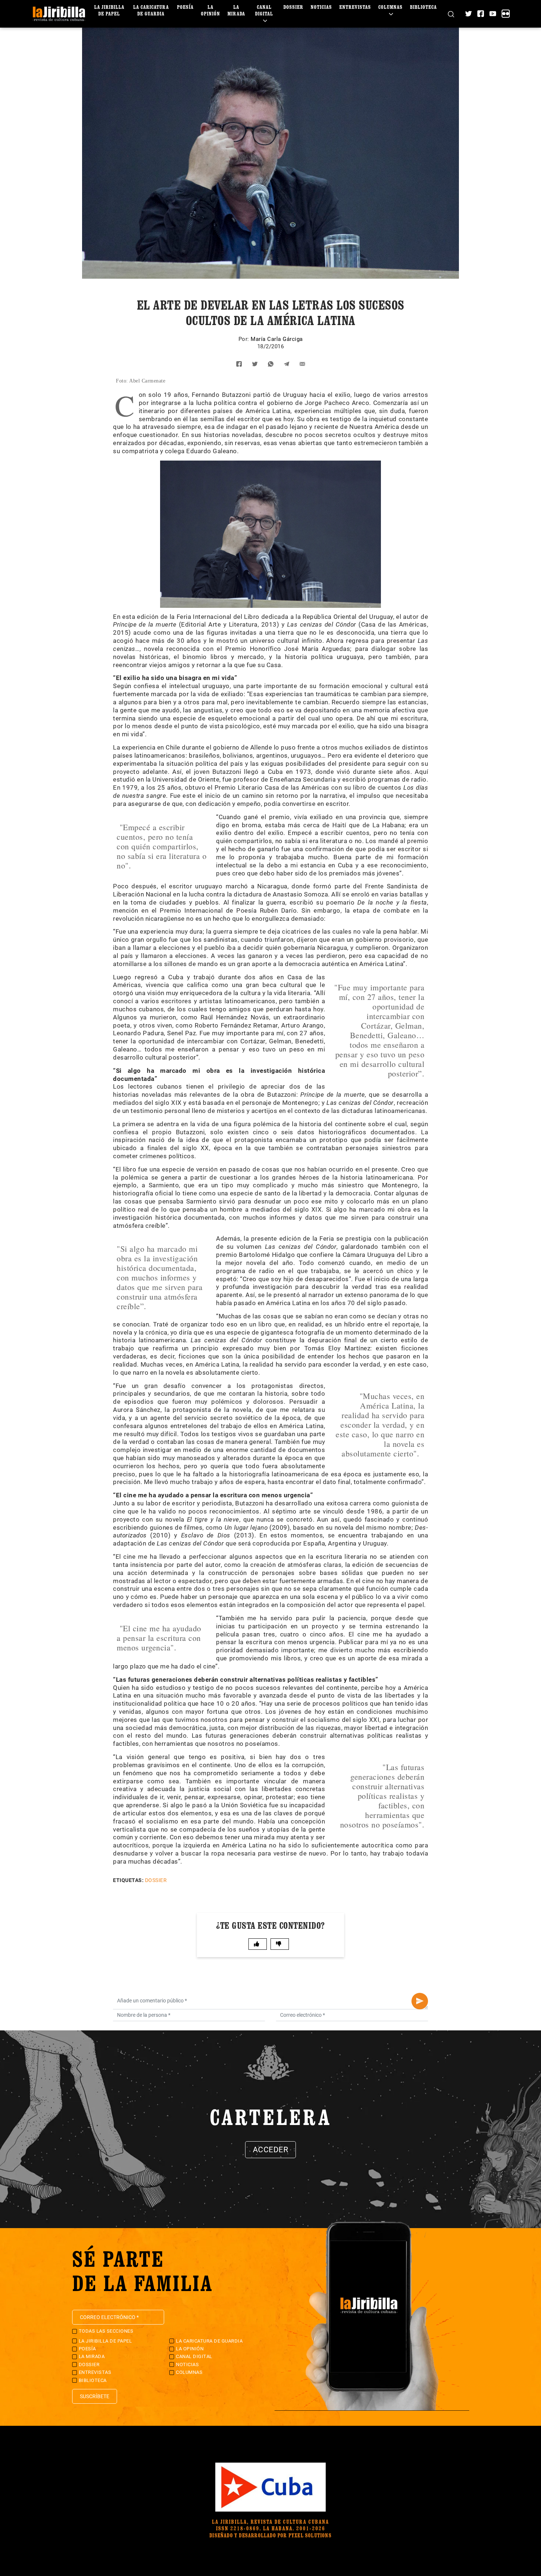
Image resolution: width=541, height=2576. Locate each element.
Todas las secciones (106, 2331)
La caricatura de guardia (151, 10)
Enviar (420, 2001)
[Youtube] (493, 14)
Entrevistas (355, 7)
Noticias (321, 7)
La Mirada (236, 10)
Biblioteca (423, 7)
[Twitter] (468, 14)
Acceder (271, 2150)
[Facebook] (481, 14)
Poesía (185, 7)
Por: (245, 339)
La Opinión (211, 10)
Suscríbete (95, 2396)
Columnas (390, 7)
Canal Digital (264, 10)
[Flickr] (506, 14)
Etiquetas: (128, 1880)
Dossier (293, 7)
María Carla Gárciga (277, 339)
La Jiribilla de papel (109, 10)
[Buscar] (451, 14)
